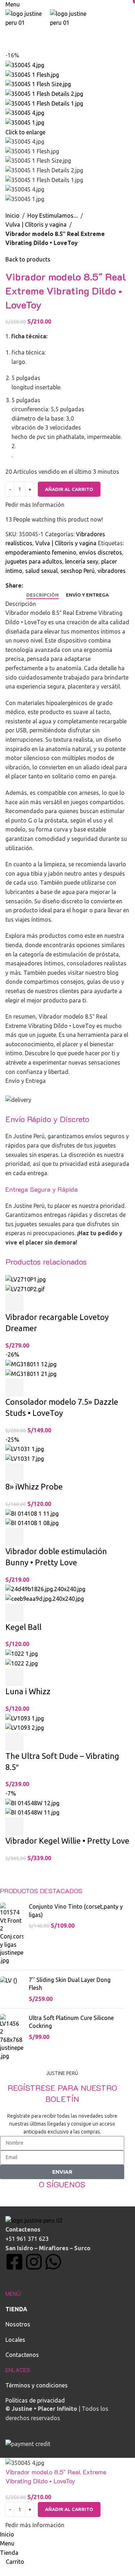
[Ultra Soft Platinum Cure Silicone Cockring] (12, 2037)
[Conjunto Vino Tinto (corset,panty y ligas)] (12, 1934)
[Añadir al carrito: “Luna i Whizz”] (14, 1677)
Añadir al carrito (69, 489)
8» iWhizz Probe (34, 1486)
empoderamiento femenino (41, 552)
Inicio (12, 216)
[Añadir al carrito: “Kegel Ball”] (14, 1613)
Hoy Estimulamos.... (53, 216)
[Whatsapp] (53, 2262)
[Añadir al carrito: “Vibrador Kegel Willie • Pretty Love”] (14, 1826)
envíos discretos (101, 552)
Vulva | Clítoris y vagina (36, 224)
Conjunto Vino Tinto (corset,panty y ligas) (76, 1910)
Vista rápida (34, 1303)
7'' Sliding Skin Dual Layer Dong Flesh (70, 1984)
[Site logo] (28, 18)
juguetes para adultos (34, 561)
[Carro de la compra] (8, 32)
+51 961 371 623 (27, 2239)
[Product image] (25, 1289)
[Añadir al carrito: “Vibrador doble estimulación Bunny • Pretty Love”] (14, 1537)
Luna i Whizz (28, 1691)
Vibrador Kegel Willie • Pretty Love (67, 1841)
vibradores (112, 571)
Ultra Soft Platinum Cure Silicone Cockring (71, 2022)
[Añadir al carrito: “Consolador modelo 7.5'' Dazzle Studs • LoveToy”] (14, 1387)
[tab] (42, 595)
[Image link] (34, 2220)
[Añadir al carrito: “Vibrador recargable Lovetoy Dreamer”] (14, 1303)
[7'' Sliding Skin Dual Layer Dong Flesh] (12, 1989)
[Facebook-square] (14, 2262)
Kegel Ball (23, 1627)
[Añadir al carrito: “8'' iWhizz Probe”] (14, 1472)
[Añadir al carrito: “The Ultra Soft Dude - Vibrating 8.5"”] (14, 1742)
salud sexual (41, 571)
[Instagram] (34, 2262)
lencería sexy (82, 561)
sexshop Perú (78, 571)
